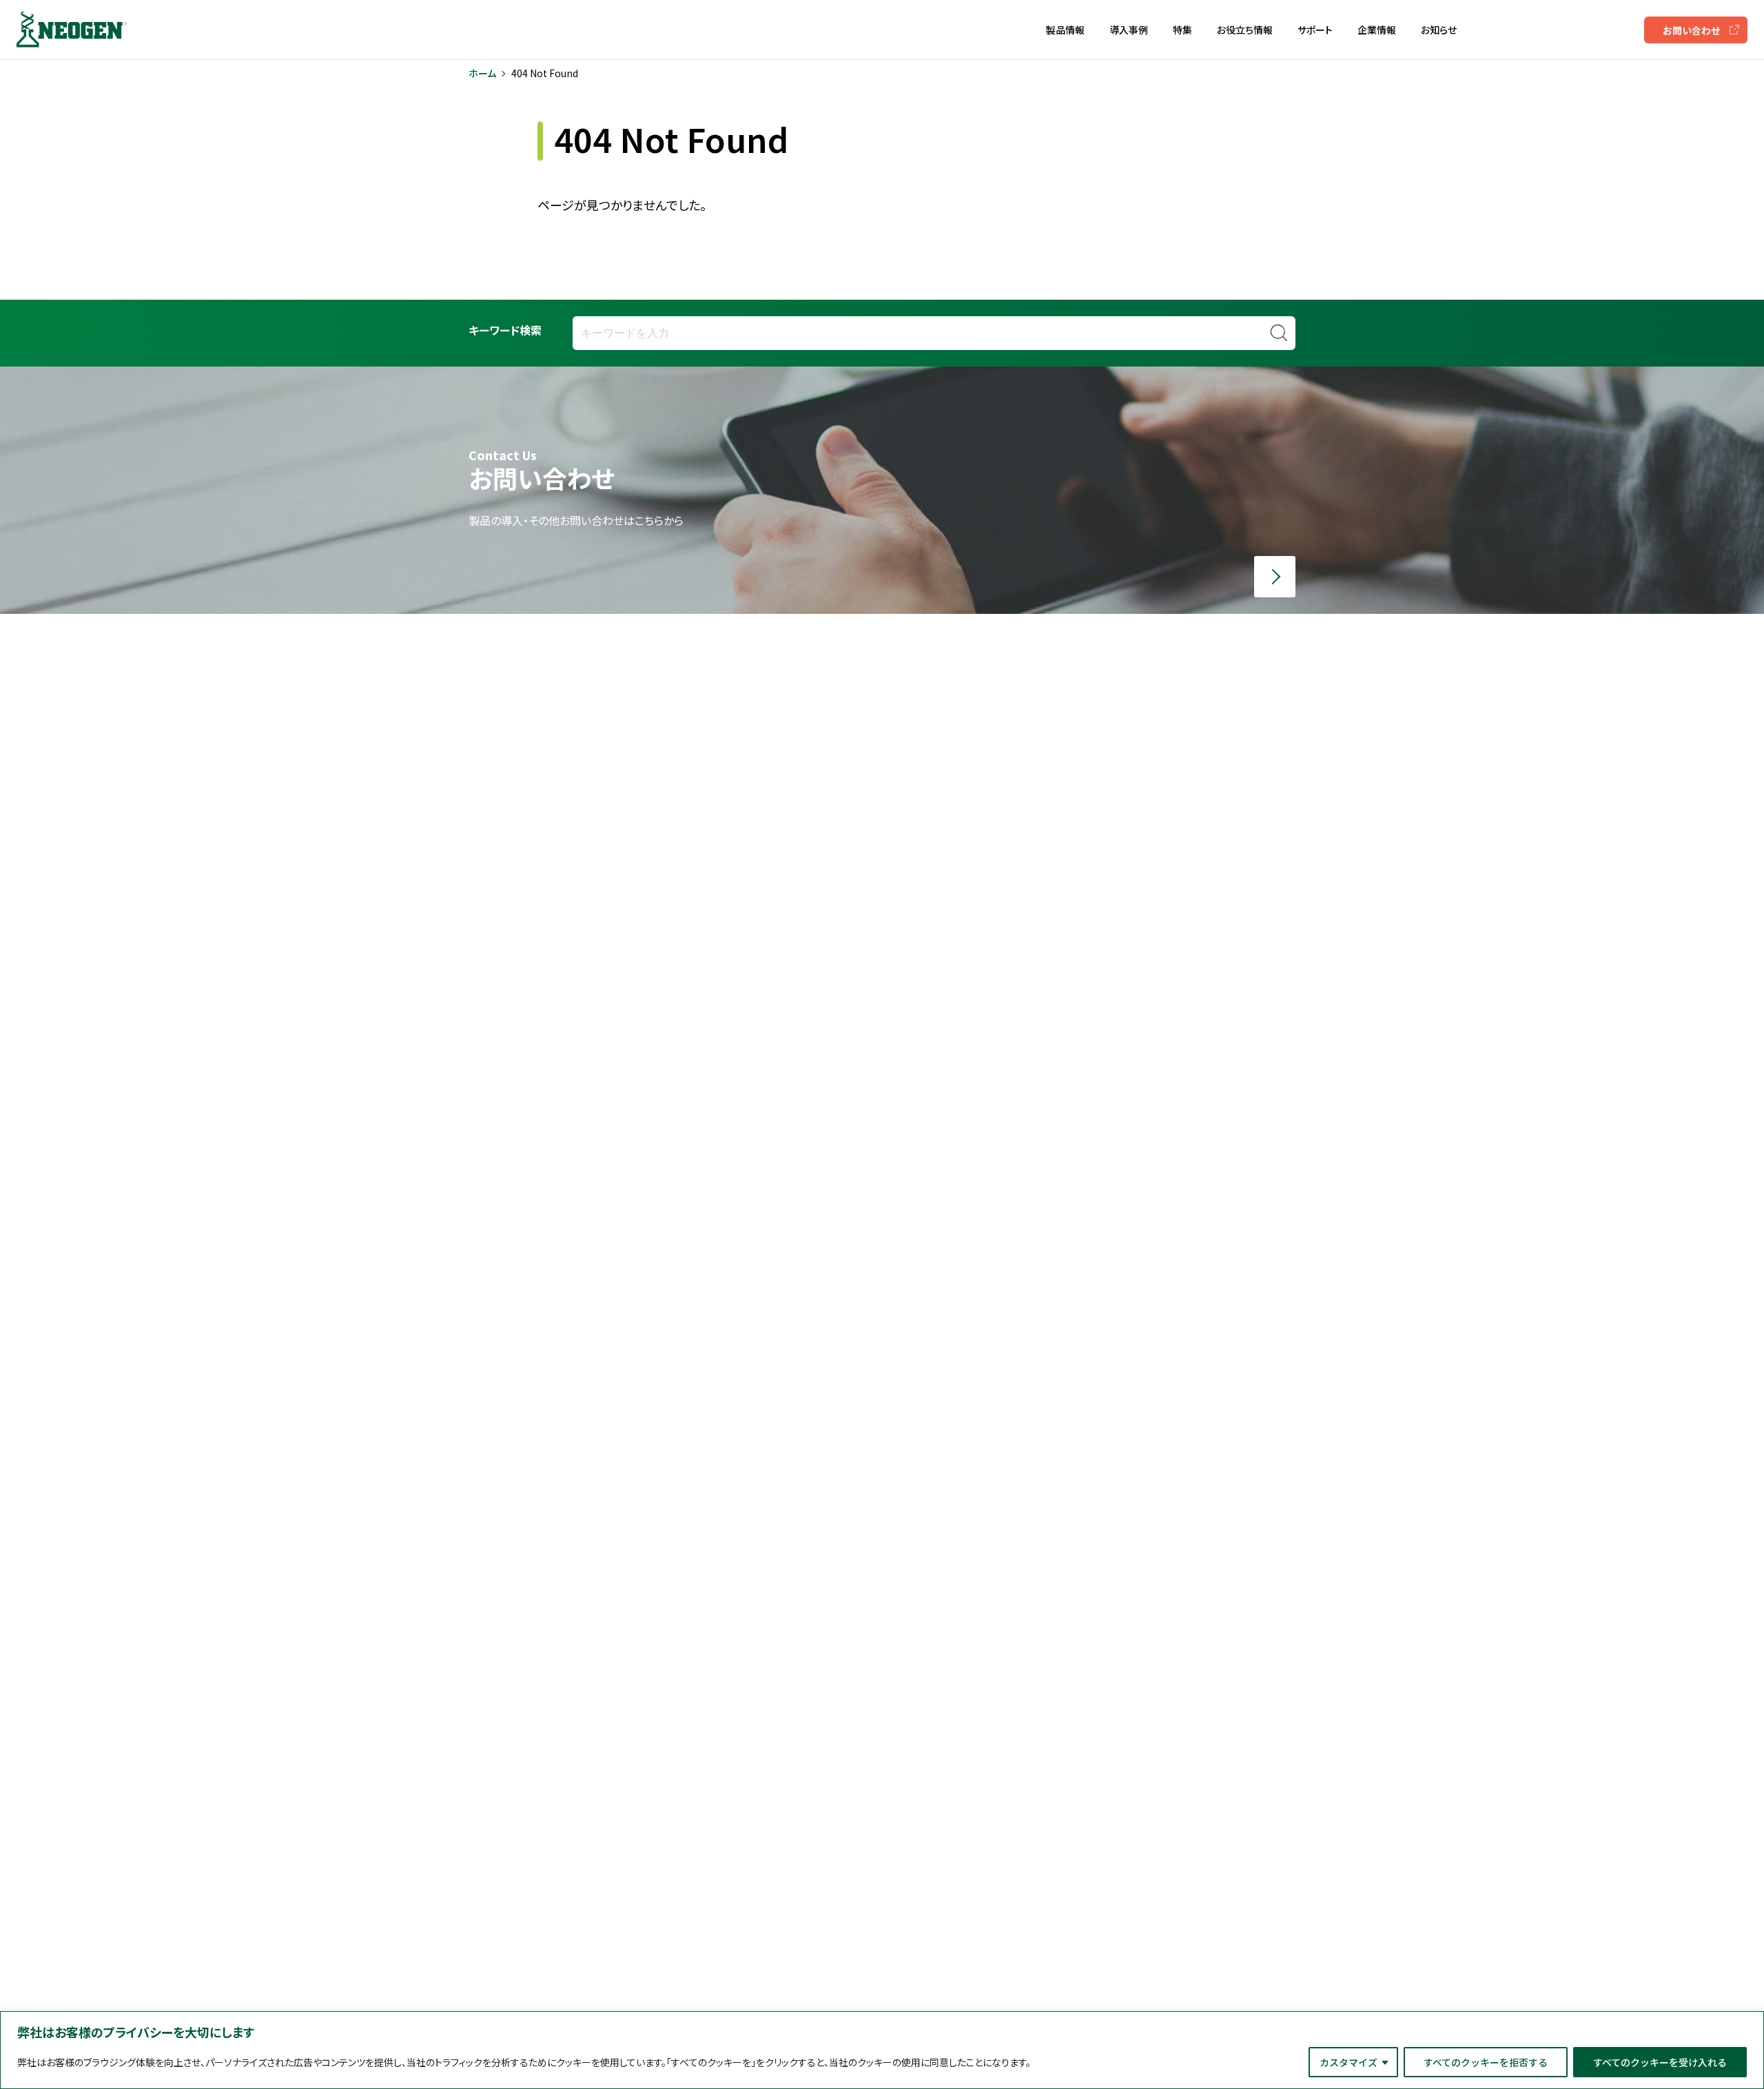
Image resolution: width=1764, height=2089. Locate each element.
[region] (882, 2050)
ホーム (482, 73)
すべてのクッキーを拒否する (1486, 2062)
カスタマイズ (1348, 2062)
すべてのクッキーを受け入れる (1660, 2062)
